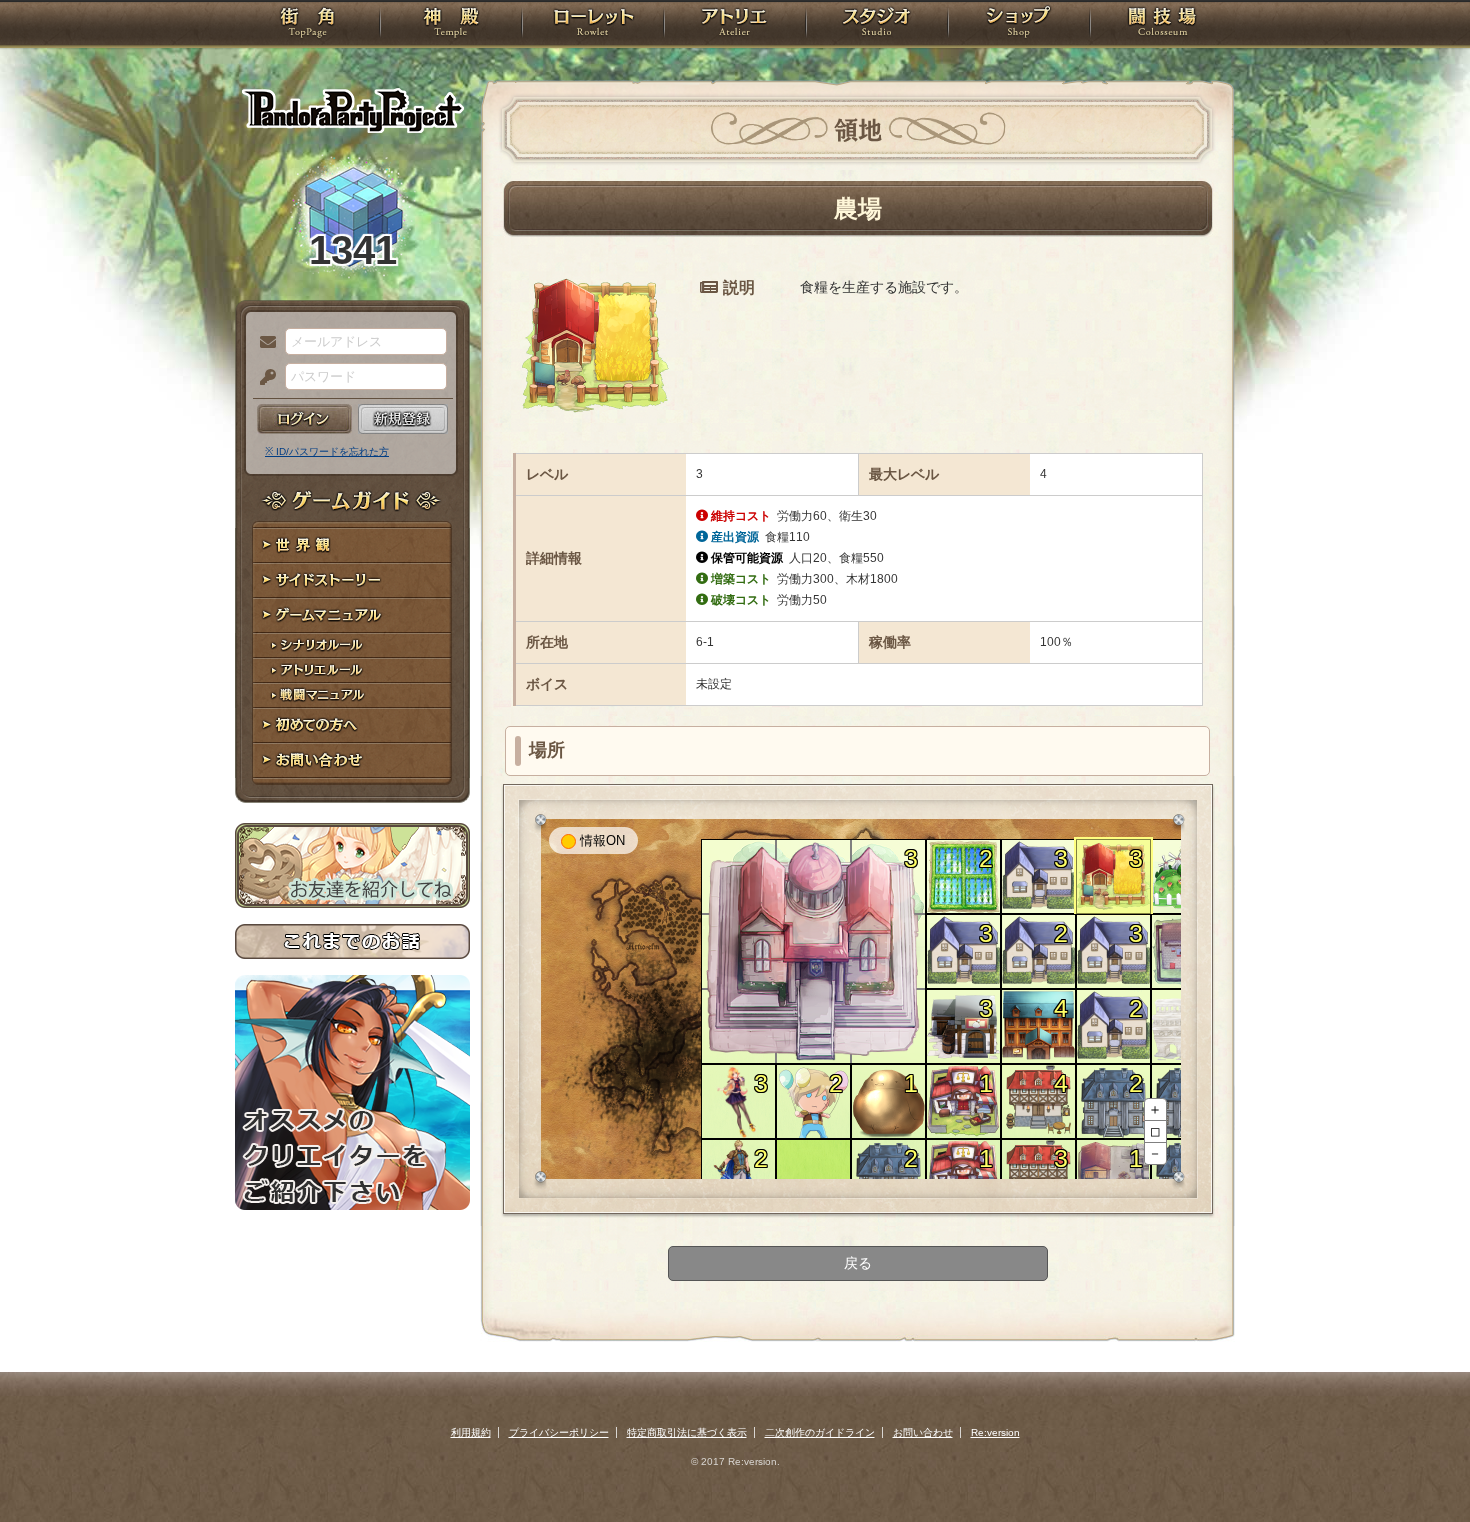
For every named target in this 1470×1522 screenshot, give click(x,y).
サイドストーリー (352, 580)
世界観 (352, 545)
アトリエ (735, 25)
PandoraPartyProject (352, 110)
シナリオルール (352, 645)
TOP (307, 25)
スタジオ (877, 25)
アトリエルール (352, 670)
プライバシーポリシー (559, 1432)
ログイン (304, 419)
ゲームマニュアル (352, 615)
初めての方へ (352, 725)
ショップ (1019, 25)
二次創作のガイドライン (820, 1432)
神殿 (451, 25)
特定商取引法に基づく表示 (687, 1432)
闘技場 (1162, 25)
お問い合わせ (352, 760)
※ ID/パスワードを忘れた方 (327, 451)
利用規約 (471, 1432)
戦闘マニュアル (352, 695)
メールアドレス (263, 343)
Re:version (995, 1432)
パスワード (263, 378)
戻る (858, 1263)
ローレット (593, 25)
